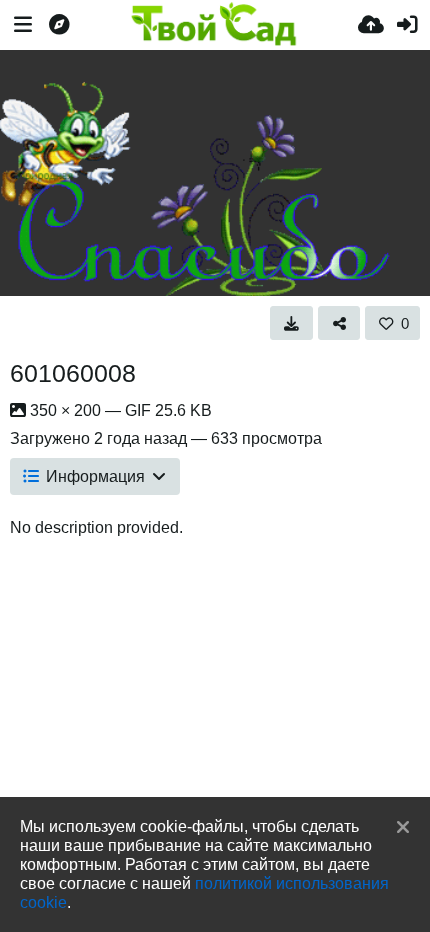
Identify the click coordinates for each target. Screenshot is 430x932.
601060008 (73, 373)
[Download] (291, 323)
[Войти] (407, 25)
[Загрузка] (371, 25)
